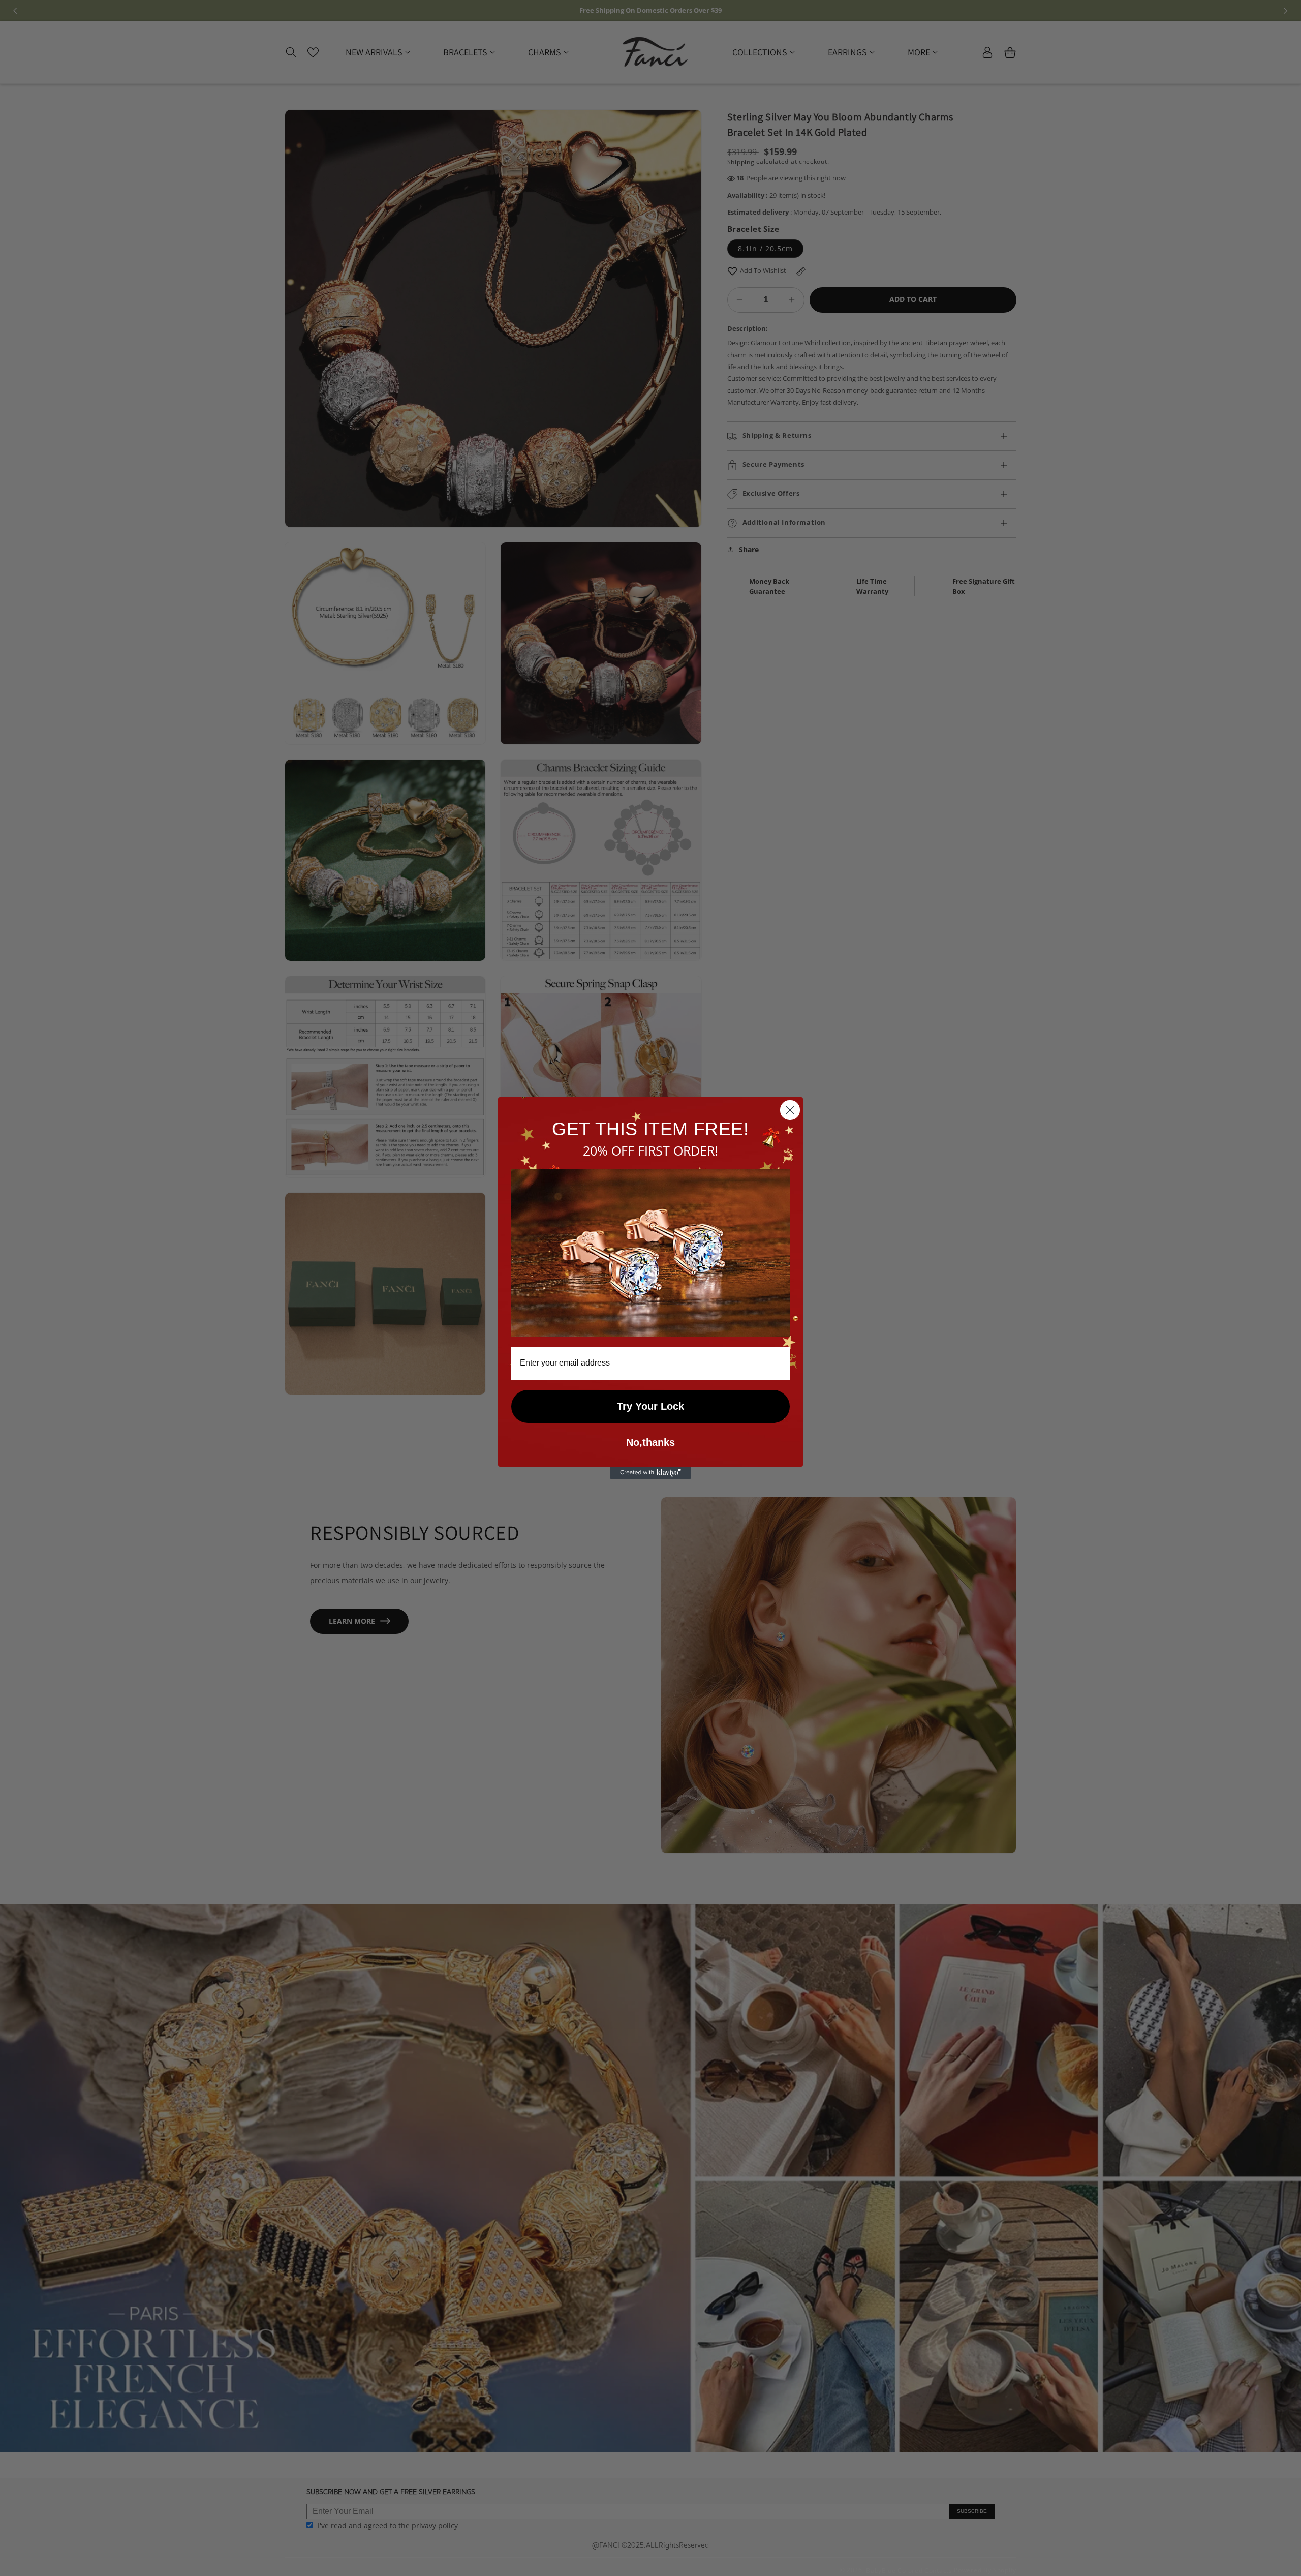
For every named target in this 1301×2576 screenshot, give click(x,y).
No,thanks (650, 1442)
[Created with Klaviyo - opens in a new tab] (650, 1473)
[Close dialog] (790, 1110)
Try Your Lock (650, 1406)
